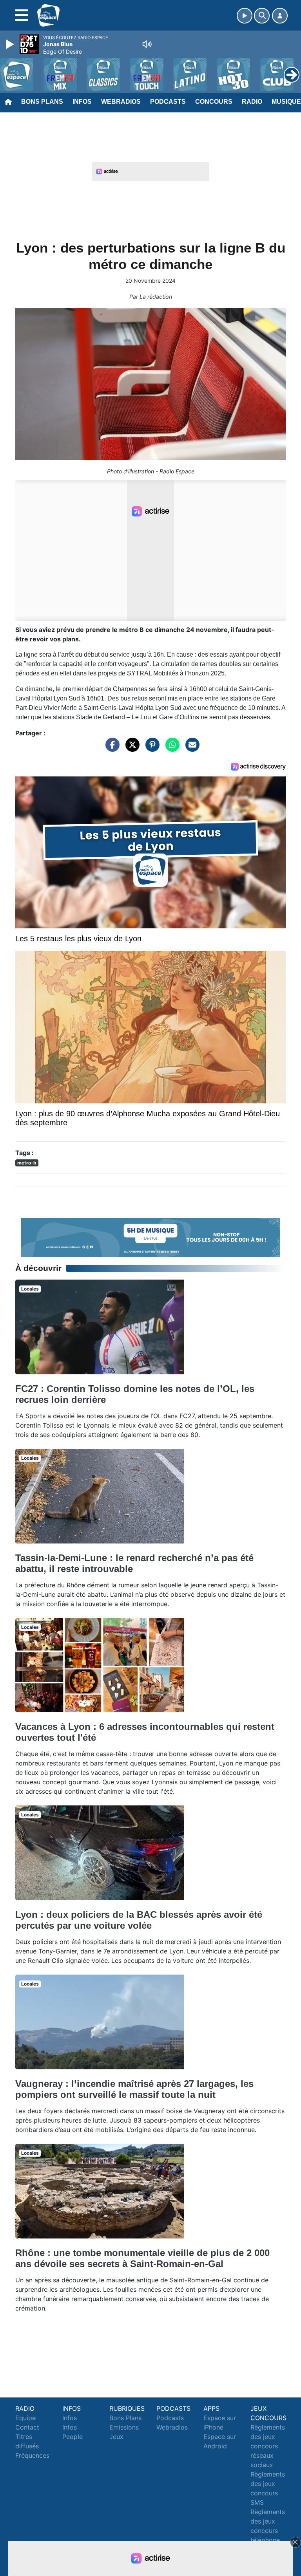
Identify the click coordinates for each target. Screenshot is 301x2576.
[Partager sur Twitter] (131, 748)
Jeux (116, 2437)
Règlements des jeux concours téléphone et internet (268, 2531)
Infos (82, 102)
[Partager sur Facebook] (111, 748)
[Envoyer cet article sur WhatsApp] (170, 748)
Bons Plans (42, 102)
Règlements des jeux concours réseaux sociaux (268, 2446)
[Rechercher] (262, 16)
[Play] (11, 44)
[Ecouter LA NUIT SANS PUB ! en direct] (150, 1237)
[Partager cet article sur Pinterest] (150, 748)
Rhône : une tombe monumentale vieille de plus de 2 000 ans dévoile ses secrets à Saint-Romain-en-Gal (142, 2258)
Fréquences (32, 2455)
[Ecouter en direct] (245, 16)
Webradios (121, 102)
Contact (27, 2427)
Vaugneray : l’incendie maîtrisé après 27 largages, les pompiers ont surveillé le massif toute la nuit (134, 2089)
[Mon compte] (280, 16)
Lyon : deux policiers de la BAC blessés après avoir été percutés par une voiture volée (139, 1920)
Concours (214, 102)
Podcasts (168, 102)
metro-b (27, 1163)
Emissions (124, 2427)
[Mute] (147, 44)
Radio (252, 102)
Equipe (25, 2418)
